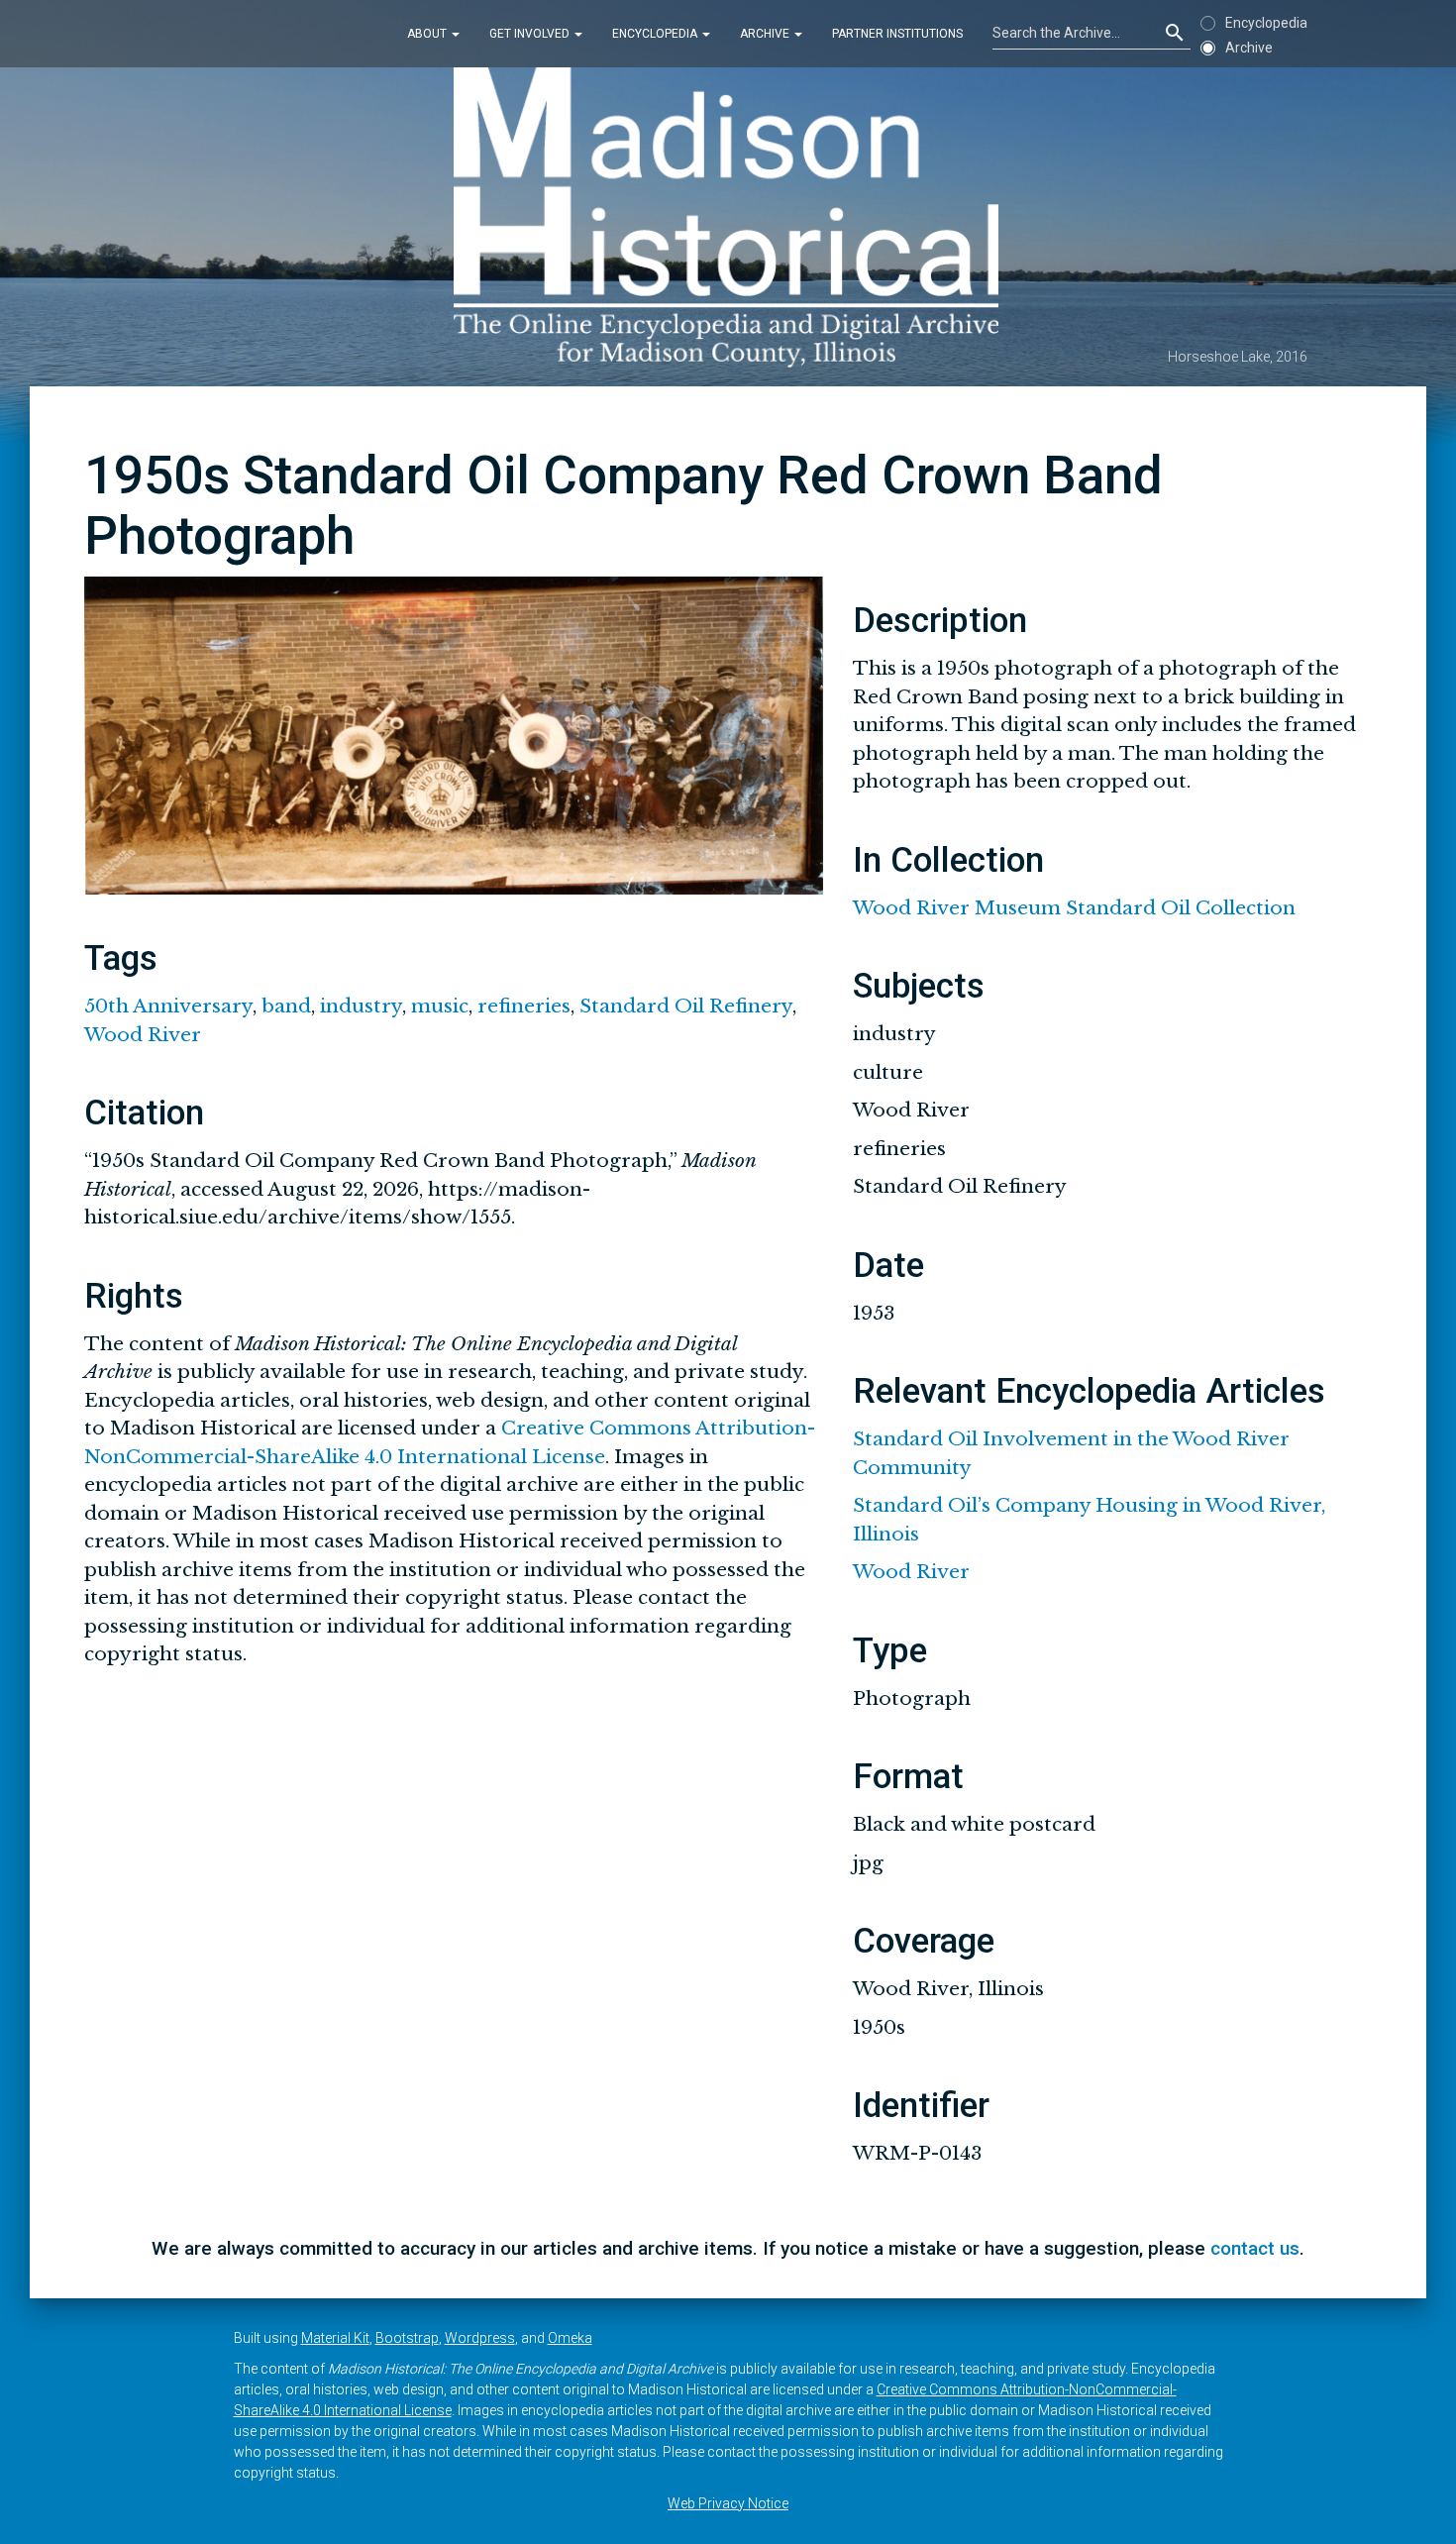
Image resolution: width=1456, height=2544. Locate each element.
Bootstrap (407, 2338)
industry (361, 1006)
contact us (1255, 2248)
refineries (524, 1006)
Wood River (143, 1035)
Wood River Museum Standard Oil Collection (1074, 908)
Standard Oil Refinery (686, 1006)
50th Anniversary (168, 1006)
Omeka (570, 2338)
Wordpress (480, 2338)
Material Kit (335, 2338)
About (428, 34)
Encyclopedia (656, 34)
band (286, 1006)
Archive (766, 34)
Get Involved (531, 34)
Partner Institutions (897, 34)
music (440, 1006)
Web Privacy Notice (728, 2503)
